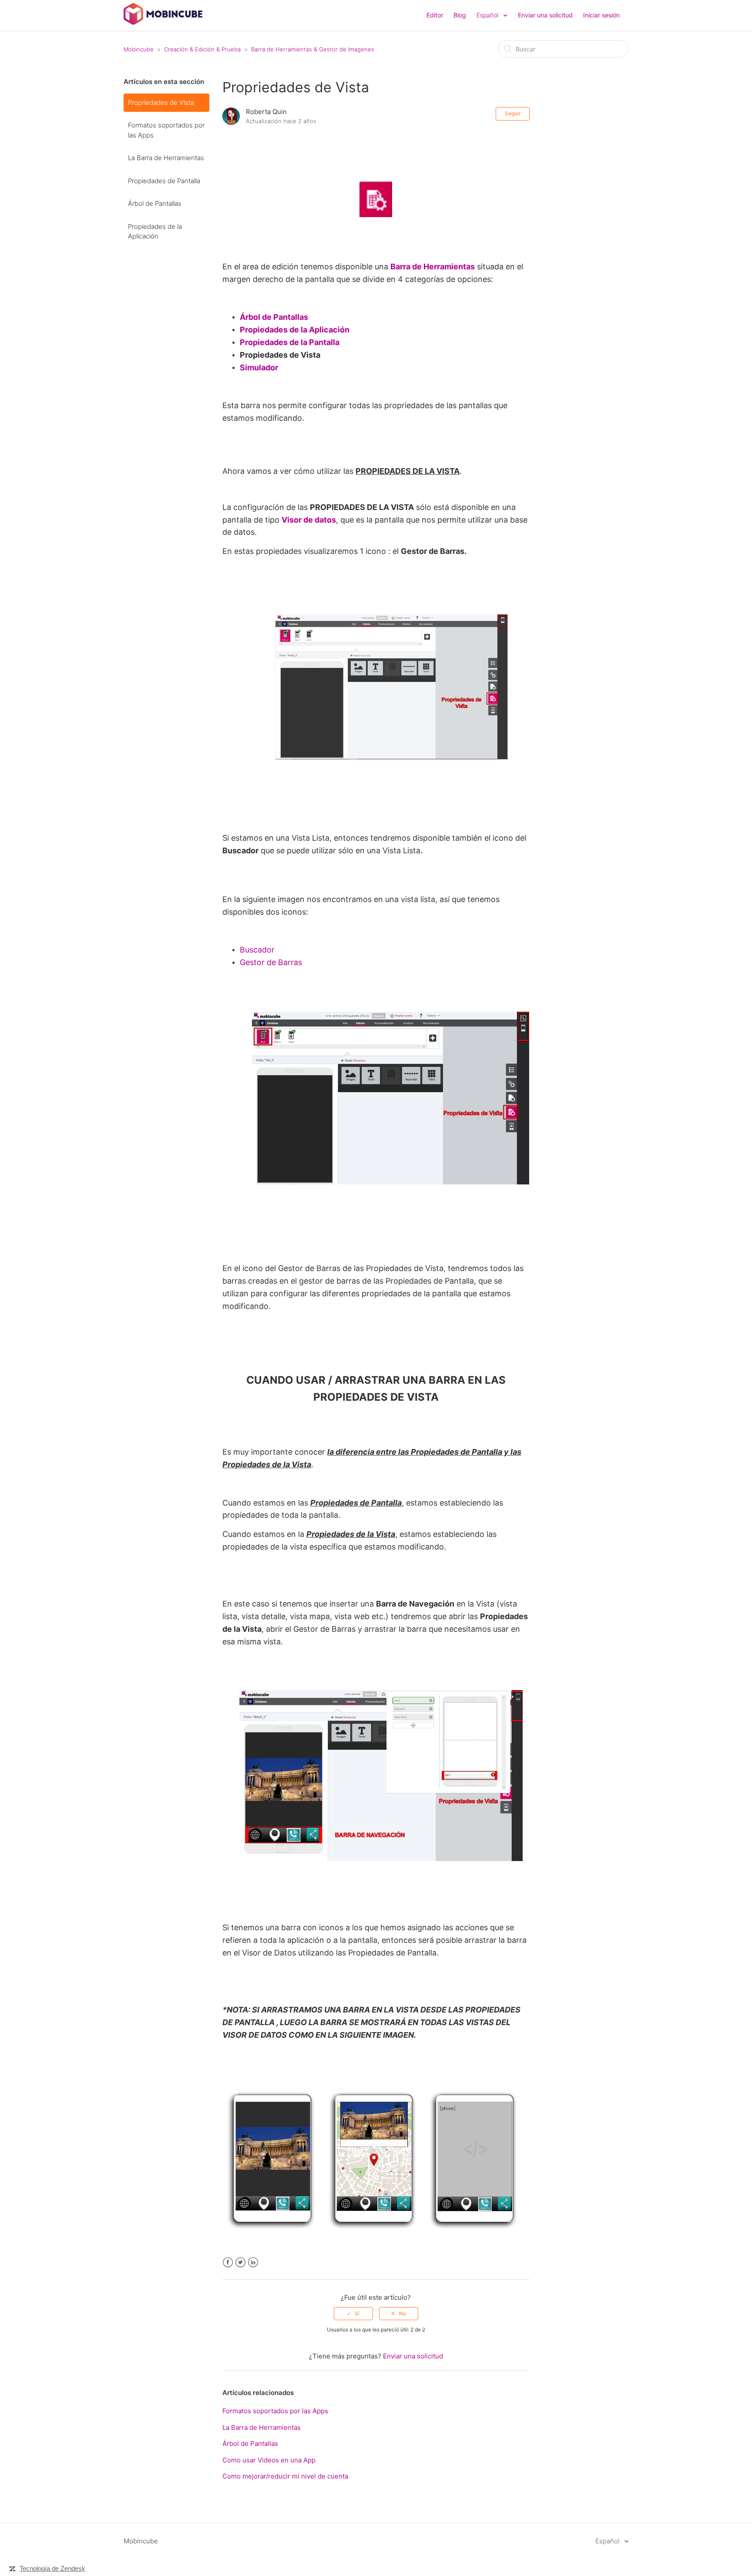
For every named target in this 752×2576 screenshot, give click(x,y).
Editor (435, 15)
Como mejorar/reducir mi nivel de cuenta (285, 2476)
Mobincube (139, 49)
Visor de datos (309, 520)
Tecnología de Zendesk (52, 2568)
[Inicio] (163, 22)
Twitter (240, 2262)
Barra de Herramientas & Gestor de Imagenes (313, 49)
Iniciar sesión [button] (601, 15)
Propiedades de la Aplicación (155, 231)
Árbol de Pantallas (155, 203)
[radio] (353, 2314)
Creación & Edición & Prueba (202, 49)
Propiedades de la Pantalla (290, 342)
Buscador (257, 950)
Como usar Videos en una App (269, 2460)
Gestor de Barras (271, 962)
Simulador (259, 367)
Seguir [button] (513, 113)
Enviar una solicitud (545, 15)
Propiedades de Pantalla (164, 181)
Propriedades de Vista (161, 102)
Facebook (228, 2262)
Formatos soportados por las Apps (166, 130)
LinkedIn (253, 2262)
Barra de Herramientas (433, 267)
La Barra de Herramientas (166, 158)
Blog (460, 15)
